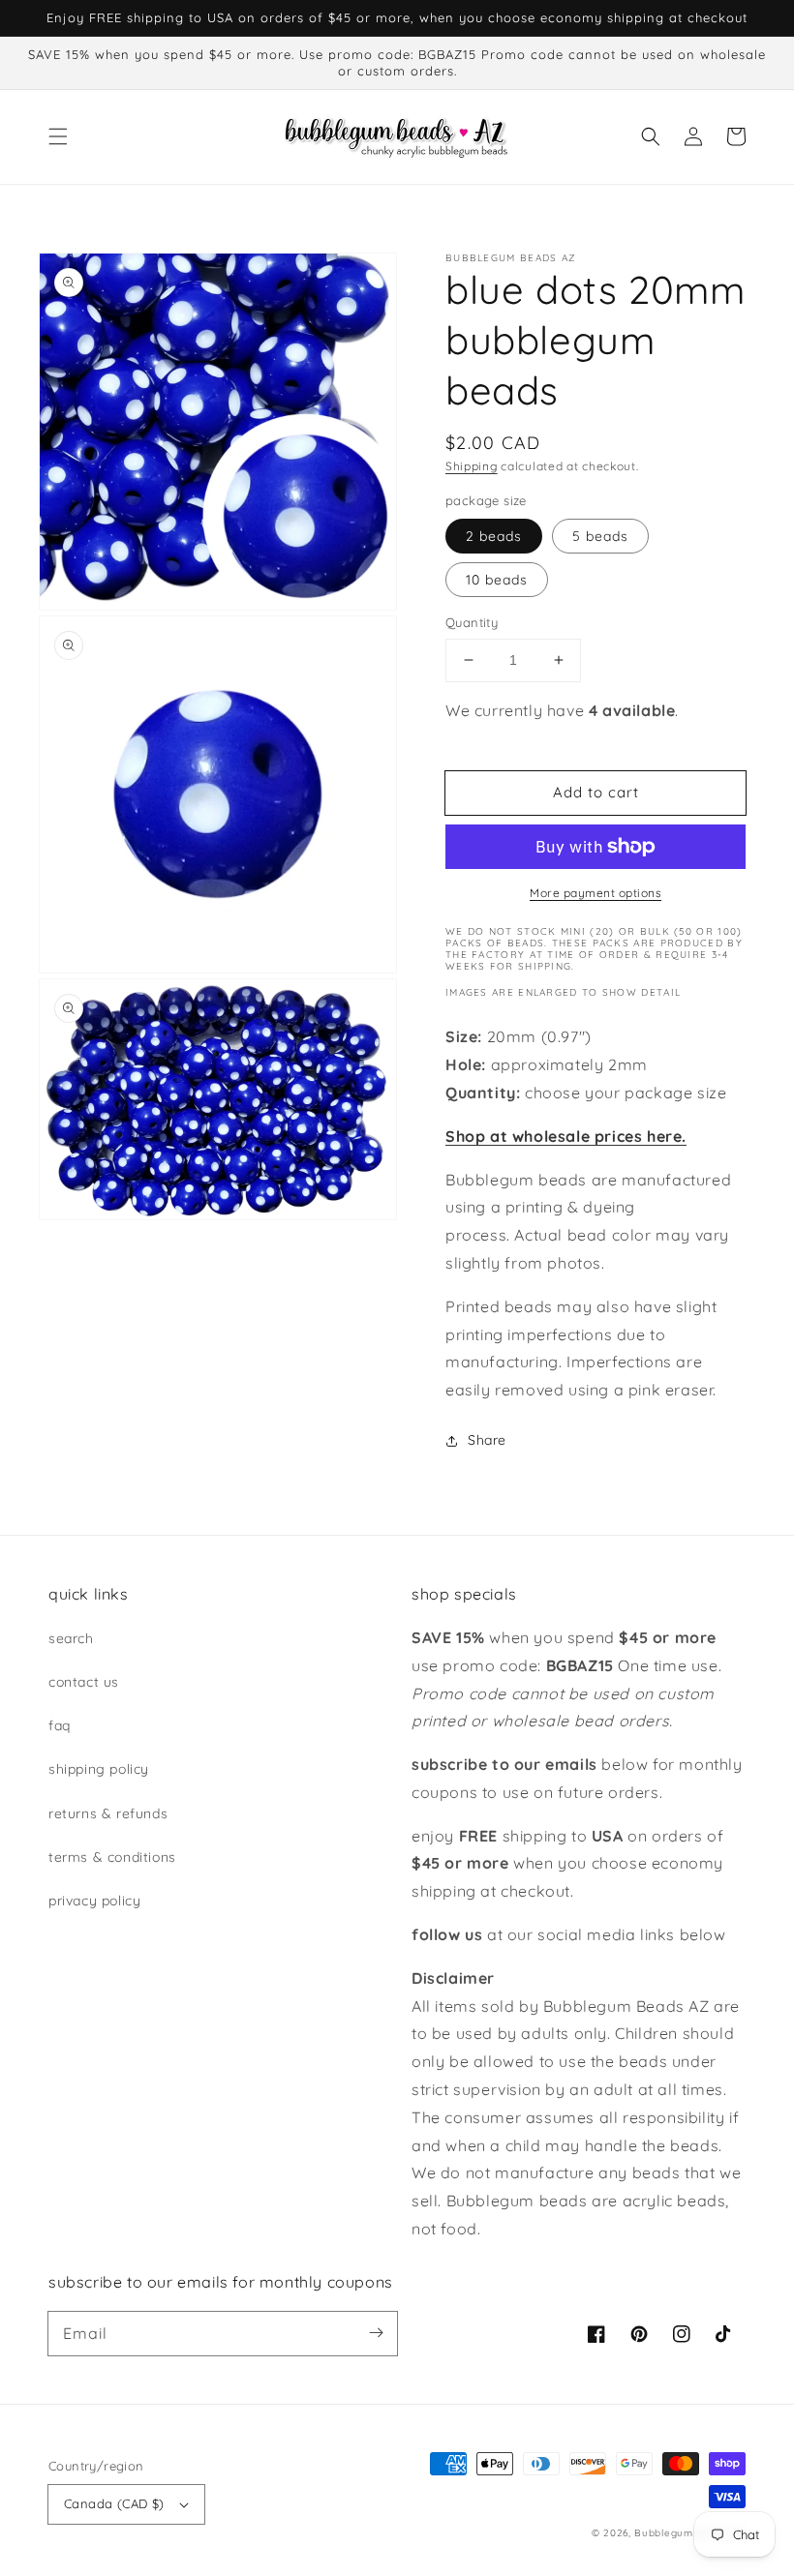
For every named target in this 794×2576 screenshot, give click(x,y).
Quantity (472, 622)
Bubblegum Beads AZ (690, 2533)
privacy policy (94, 1901)
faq (60, 1725)
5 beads (600, 536)
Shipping (472, 466)
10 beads (497, 580)
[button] (58, 136)
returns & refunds (108, 1813)
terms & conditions (112, 1857)
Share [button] (487, 1440)
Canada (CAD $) (114, 2503)
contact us (84, 1682)
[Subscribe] (376, 2333)
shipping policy (99, 1769)
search (71, 1638)
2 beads (494, 536)
